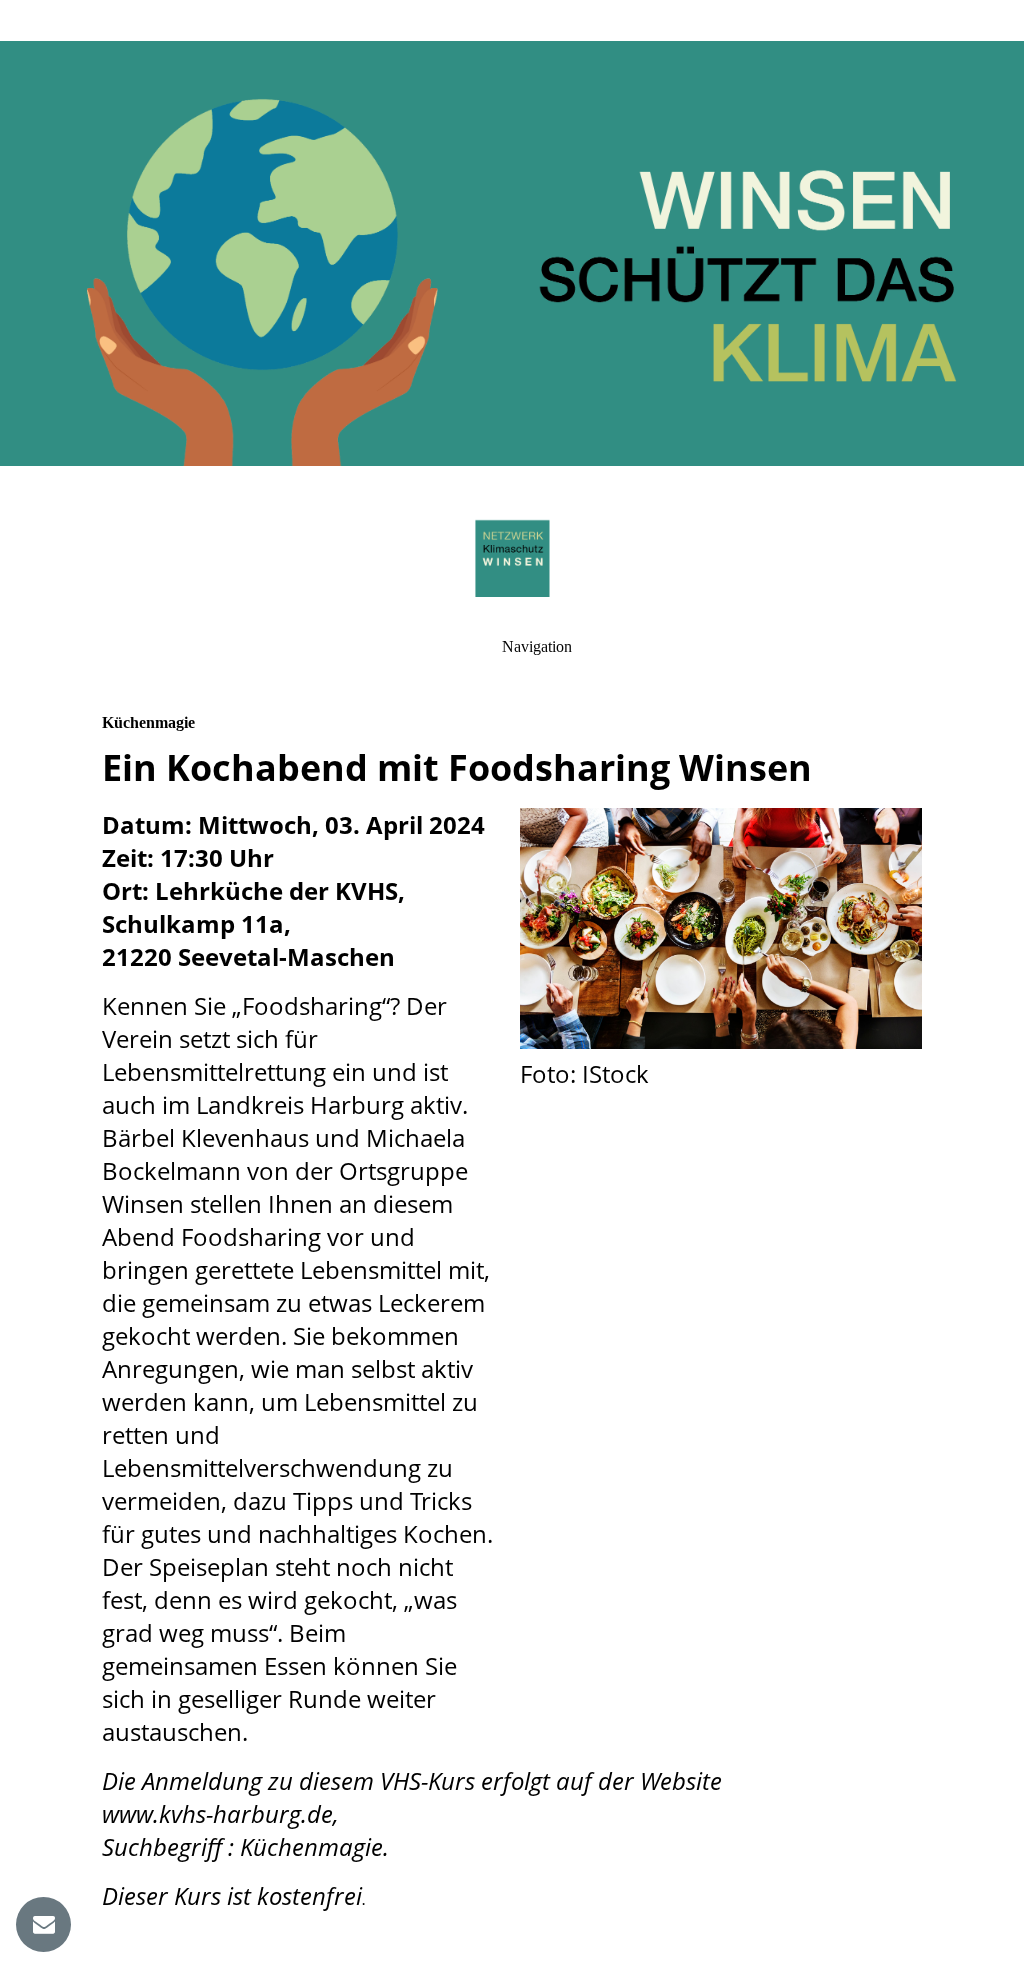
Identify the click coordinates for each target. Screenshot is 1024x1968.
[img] (512, 250)
